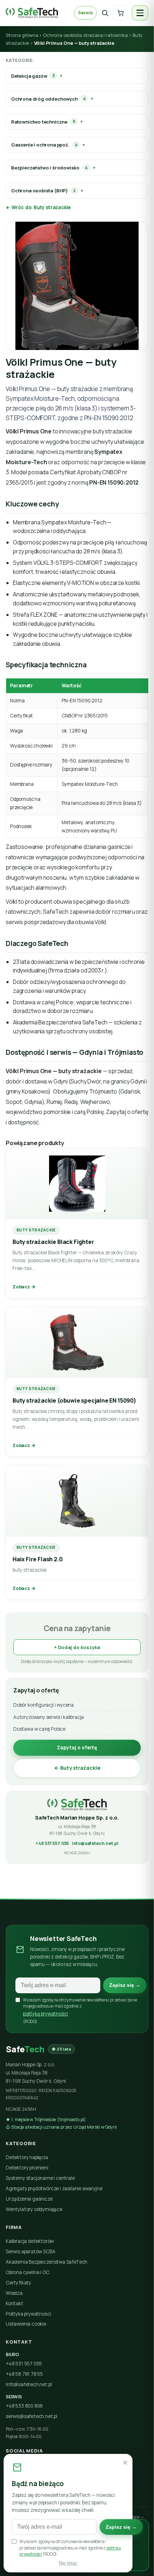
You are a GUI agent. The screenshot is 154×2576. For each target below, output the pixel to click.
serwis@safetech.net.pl (32, 2416)
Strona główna (22, 35)
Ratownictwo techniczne (43, 122)
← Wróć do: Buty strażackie (38, 207)
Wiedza (14, 2293)
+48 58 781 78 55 (24, 2374)
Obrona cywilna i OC (28, 2272)
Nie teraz (68, 2563)
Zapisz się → (125, 1985)
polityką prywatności (45, 2014)
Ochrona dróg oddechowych (48, 99)
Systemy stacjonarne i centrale (40, 2178)
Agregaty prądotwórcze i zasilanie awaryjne (54, 2188)
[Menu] (140, 13)
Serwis (85, 13)
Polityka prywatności (28, 2314)
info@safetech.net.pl (95, 1843)
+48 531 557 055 (52, 1843)
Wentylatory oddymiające (34, 2209)
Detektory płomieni (27, 2168)
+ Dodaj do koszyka (77, 1647)
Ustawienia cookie (26, 2324)
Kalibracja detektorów (30, 2241)
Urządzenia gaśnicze (29, 2199)
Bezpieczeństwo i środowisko (49, 168)
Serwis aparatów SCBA (30, 2251)
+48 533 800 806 (24, 2406)
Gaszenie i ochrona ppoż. (44, 145)
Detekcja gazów (33, 76)
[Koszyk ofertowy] (121, 13)
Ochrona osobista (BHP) (43, 191)
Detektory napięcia (27, 2157)
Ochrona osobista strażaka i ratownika (85, 35)
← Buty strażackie (77, 1768)
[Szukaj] (105, 13)
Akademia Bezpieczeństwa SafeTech (47, 2262)
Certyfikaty (18, 2283)
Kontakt (15, 2303)
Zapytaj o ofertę (77, 1748)
